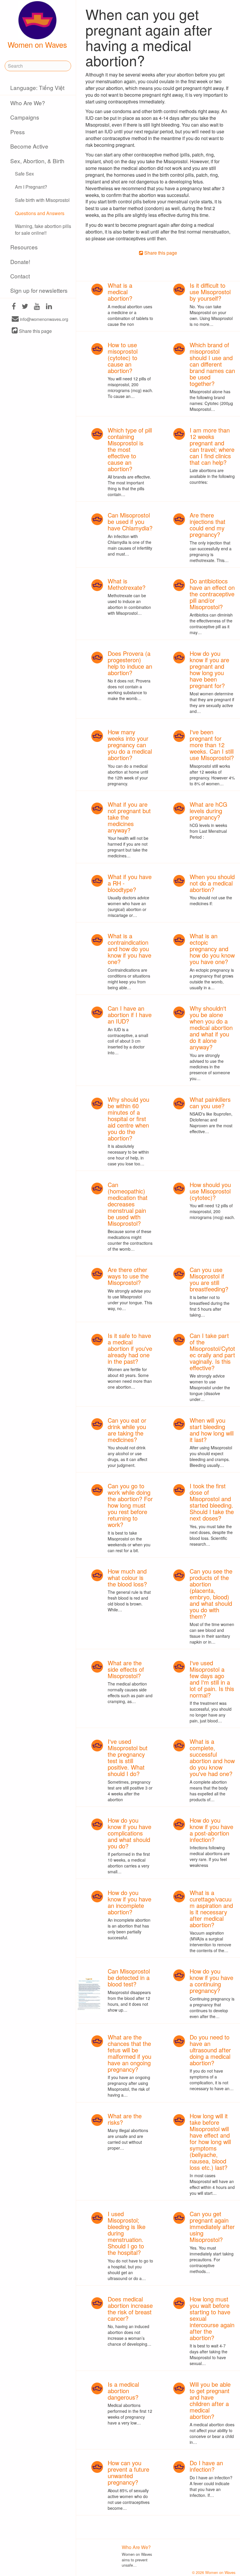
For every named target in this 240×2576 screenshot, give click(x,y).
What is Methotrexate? (127, 584)
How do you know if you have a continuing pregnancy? (211, 1981)
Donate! (20, 262)
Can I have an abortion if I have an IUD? (130, 1015)
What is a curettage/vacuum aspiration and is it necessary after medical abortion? (211, 1909)
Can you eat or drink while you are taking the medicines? (127, 1430)
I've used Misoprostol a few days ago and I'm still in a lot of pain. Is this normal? (212, 1679)
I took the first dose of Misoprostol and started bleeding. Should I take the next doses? (212, 1502)
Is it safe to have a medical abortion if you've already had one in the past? (130, 1348)
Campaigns (25, 117)
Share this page (35, 331)
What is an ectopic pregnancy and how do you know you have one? (212, 949)
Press (18, 132)
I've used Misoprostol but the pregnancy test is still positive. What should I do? (128, 1757)
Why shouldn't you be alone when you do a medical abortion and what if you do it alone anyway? (211, 1027)
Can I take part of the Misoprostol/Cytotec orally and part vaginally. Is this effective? (212, 1352)
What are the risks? (125, 2119)
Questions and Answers (40, 213)
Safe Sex (24, 174)
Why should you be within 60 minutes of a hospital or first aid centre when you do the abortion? (128, 1119)
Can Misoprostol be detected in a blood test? (129, 1977)
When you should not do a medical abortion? (212, 883)
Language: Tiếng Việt (37, 87)
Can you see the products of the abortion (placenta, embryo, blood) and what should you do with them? (211, 1594)
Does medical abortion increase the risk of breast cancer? (130, 2309)
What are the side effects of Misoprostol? (126, 1669)
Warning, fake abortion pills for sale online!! (43, 229)
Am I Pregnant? (31, 187)
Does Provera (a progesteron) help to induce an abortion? (130, 663)
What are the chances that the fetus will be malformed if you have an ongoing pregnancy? (130, 2053)
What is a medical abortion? (120, 292)
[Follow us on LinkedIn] (49, 307)
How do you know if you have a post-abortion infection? (211, 1830)
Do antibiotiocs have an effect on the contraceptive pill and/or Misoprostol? (212, 594)
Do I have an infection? (206, 2466)
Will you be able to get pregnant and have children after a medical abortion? (210, 2400)
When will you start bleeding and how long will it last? (212, 1430)
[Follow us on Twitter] (25, 307)
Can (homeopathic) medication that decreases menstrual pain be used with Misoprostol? (128, 1204)
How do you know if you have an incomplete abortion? (130, 1902)
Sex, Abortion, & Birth (37, 161)
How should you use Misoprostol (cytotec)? (210, 1191)
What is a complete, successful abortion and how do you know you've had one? (212, 1757)
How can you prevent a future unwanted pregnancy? (128, 2472)
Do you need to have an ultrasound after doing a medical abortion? (210, 2050)
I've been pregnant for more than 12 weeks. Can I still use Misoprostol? (212, 745)
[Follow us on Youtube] (37, 307)
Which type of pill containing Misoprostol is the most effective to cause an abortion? (130, 449)
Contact (20, 276)
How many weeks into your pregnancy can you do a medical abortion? (130, 745)
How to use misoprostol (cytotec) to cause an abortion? (123, 358)
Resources (24, 247)
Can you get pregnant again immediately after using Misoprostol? (212, 2227)
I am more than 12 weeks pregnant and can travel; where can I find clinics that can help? (212, 446)
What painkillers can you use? (210, 1103)
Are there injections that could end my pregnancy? (208, 525)
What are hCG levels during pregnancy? (209, 811)
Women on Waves (37, 45)
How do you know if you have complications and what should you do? (130, 1833)
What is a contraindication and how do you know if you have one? (130, 949)
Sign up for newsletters (39, 290)
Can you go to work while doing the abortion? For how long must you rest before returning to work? (130, 1505)
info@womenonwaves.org (43, 319)
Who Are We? (28, 103)
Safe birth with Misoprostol (42, 200)
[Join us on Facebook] (14, 307)
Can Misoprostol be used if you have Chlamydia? (130, 521)
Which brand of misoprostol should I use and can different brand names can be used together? (212, 364)
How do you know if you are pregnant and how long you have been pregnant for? (209, 669)
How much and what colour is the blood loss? (127, 1578)
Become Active (29, 146)
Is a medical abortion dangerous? (123, 2391)
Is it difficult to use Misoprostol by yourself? (210, 292)
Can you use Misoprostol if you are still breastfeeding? (209, 1279)
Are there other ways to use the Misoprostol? (128, 1276)
